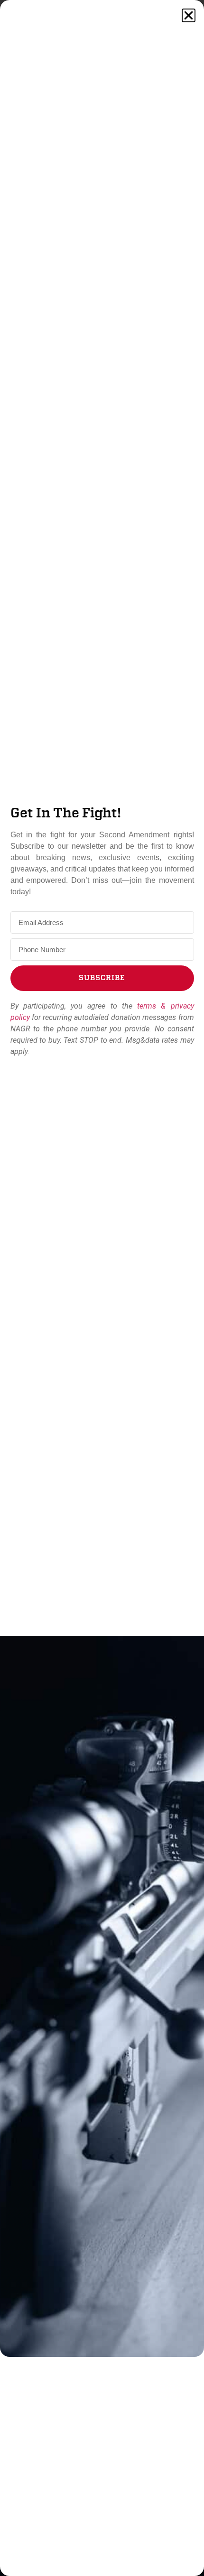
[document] (102, 1288)
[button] (189, 15)
